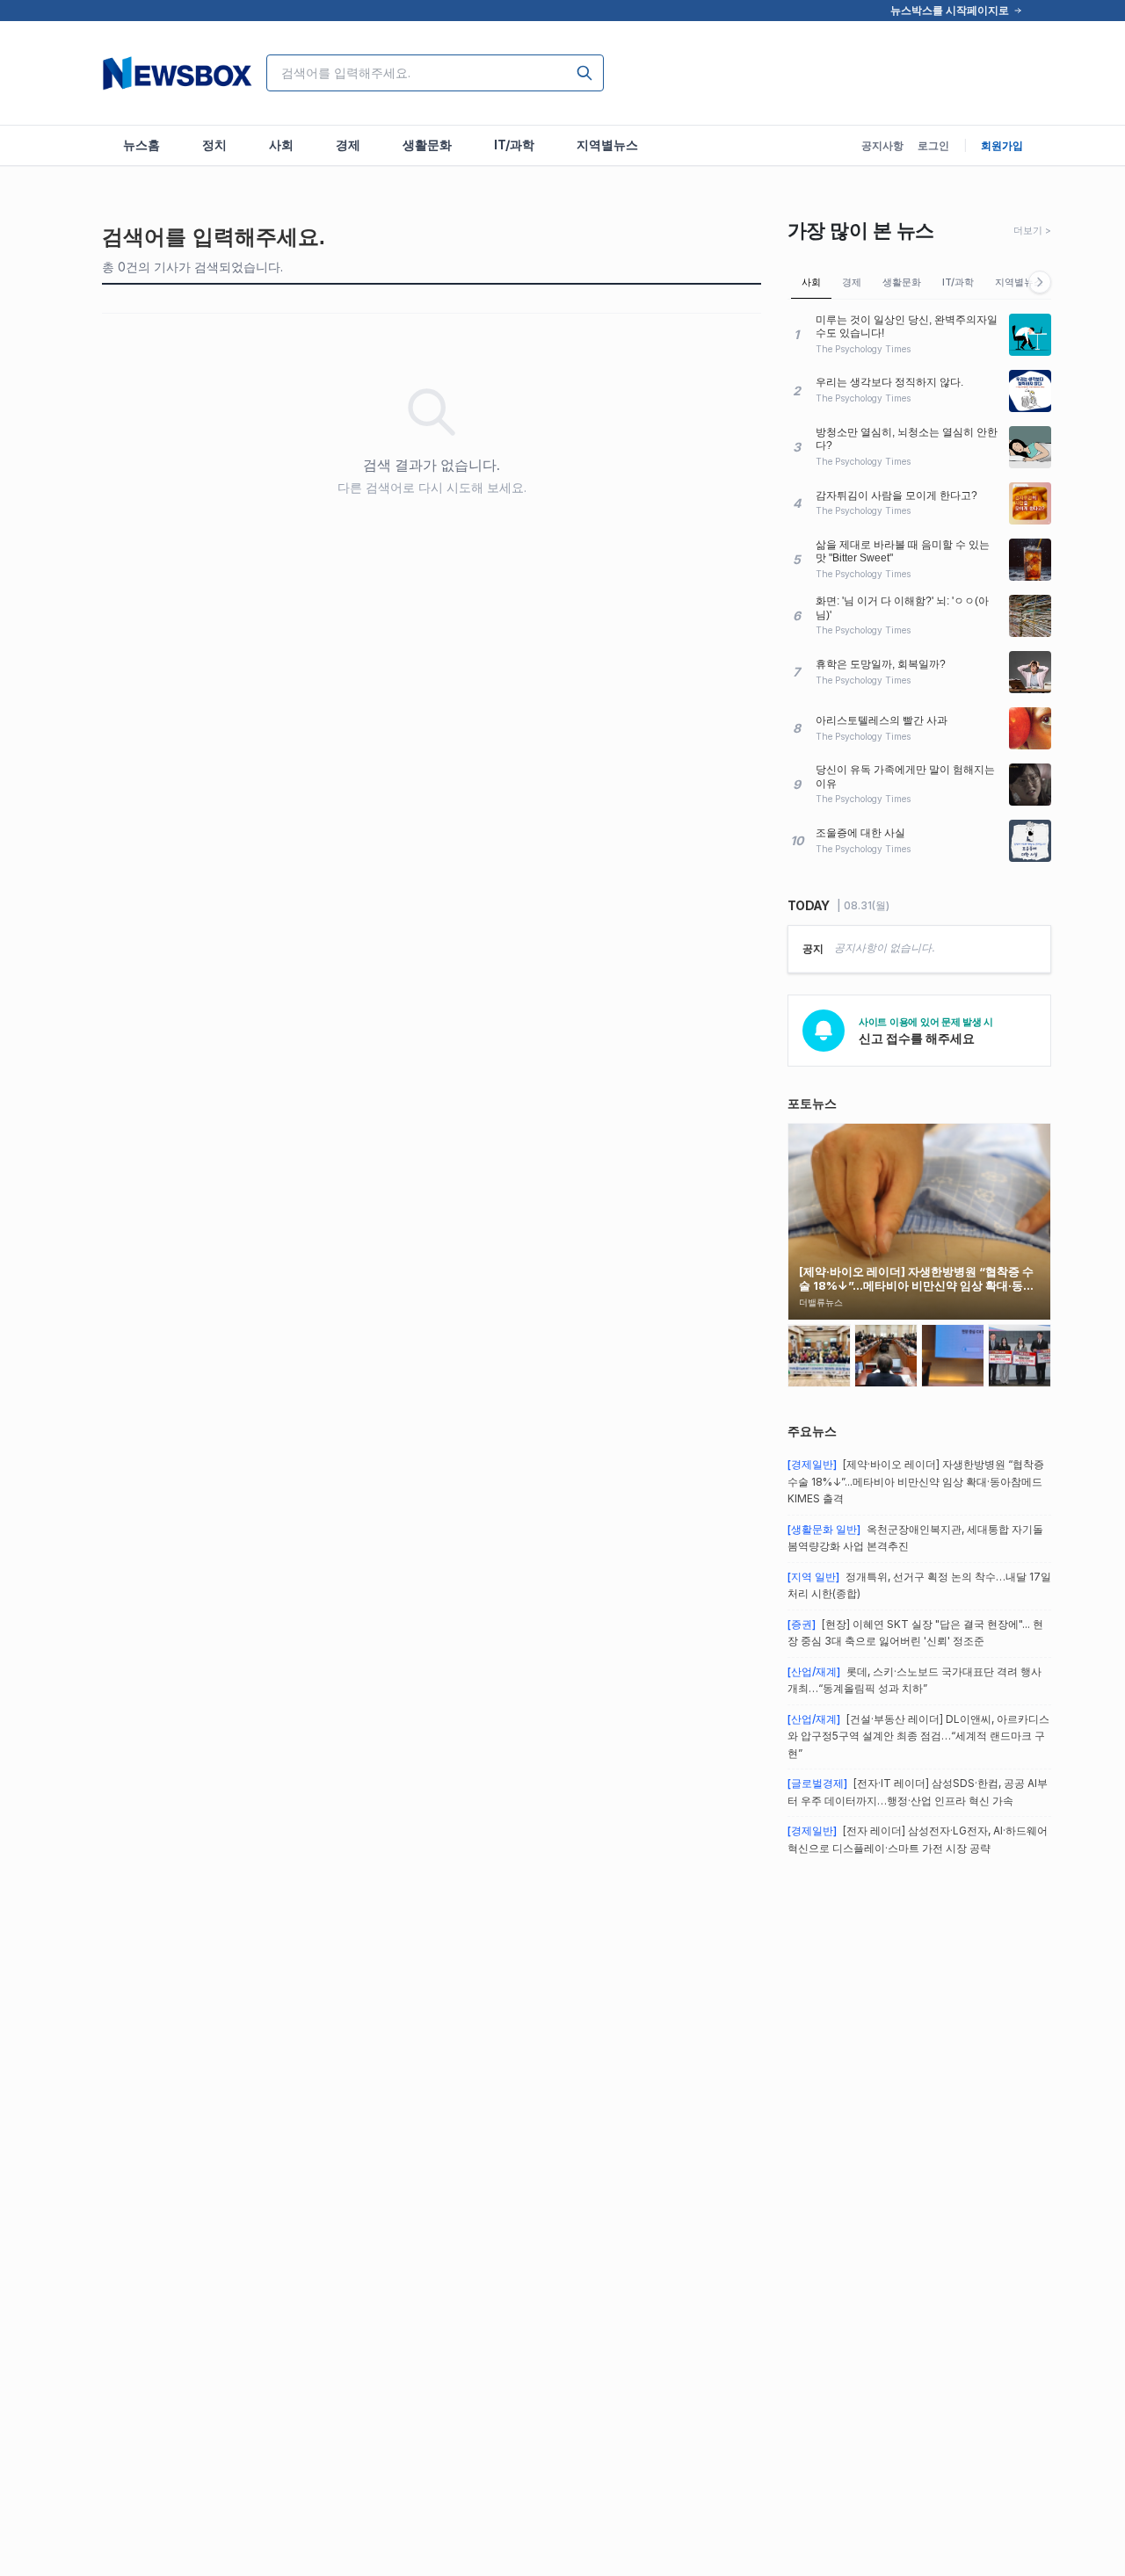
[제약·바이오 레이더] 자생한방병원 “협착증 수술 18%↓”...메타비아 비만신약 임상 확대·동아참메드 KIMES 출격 (916, 1481)
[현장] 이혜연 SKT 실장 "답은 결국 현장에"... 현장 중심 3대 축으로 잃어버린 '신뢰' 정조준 (915, 1633)
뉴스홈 (142, 145)
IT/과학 (958, 282)
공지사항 (882, 145)
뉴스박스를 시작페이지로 (950, 10)
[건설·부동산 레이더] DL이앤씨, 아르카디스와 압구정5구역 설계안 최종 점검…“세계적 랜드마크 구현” (918, 1736)
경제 (852, 282)
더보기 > (1032, 230)
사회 (811, 282)
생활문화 (902, 282)
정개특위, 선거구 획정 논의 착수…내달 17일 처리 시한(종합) (919, 1585)
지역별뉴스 (1019, 282)
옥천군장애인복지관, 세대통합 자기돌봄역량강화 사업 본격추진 (915, 1538)
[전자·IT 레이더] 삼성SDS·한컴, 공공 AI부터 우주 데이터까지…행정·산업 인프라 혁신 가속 (918, 1792)
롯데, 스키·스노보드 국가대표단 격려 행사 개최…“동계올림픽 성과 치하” (915, 1680)
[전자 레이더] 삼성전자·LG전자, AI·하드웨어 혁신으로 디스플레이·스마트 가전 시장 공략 (918, 1839)
